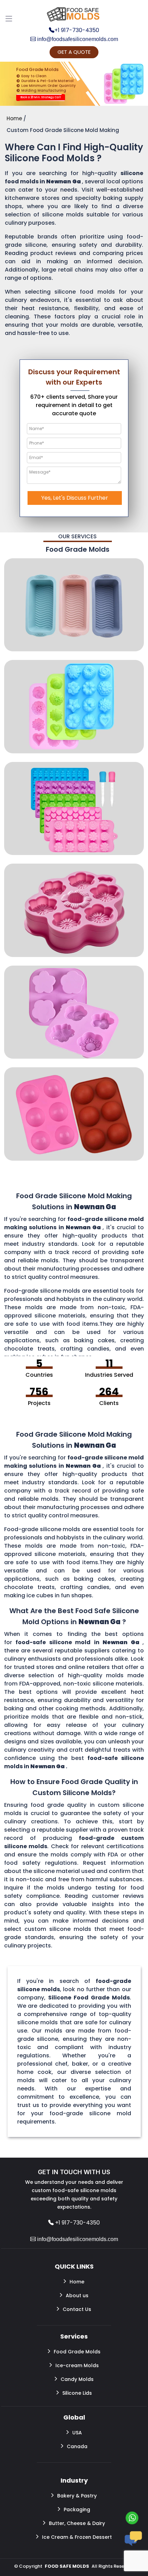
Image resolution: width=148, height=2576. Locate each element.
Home (77, 2282)
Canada (77, 2446)
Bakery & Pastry (77, 2496)
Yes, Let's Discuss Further (75, 498)
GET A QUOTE (74, 52)
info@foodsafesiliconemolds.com (77, 39)
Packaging (77, 2509)
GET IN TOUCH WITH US (74, 2172)
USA (77, 2433)
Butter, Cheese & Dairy (77, 2523)
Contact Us (77, 2309)
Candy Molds (77, 2379)
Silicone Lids (77, 2393)
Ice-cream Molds (77, 2365)
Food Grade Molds (77, 2352)
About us (77, 2295)
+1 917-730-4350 (77, 30)
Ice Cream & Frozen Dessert (77, 2537)
